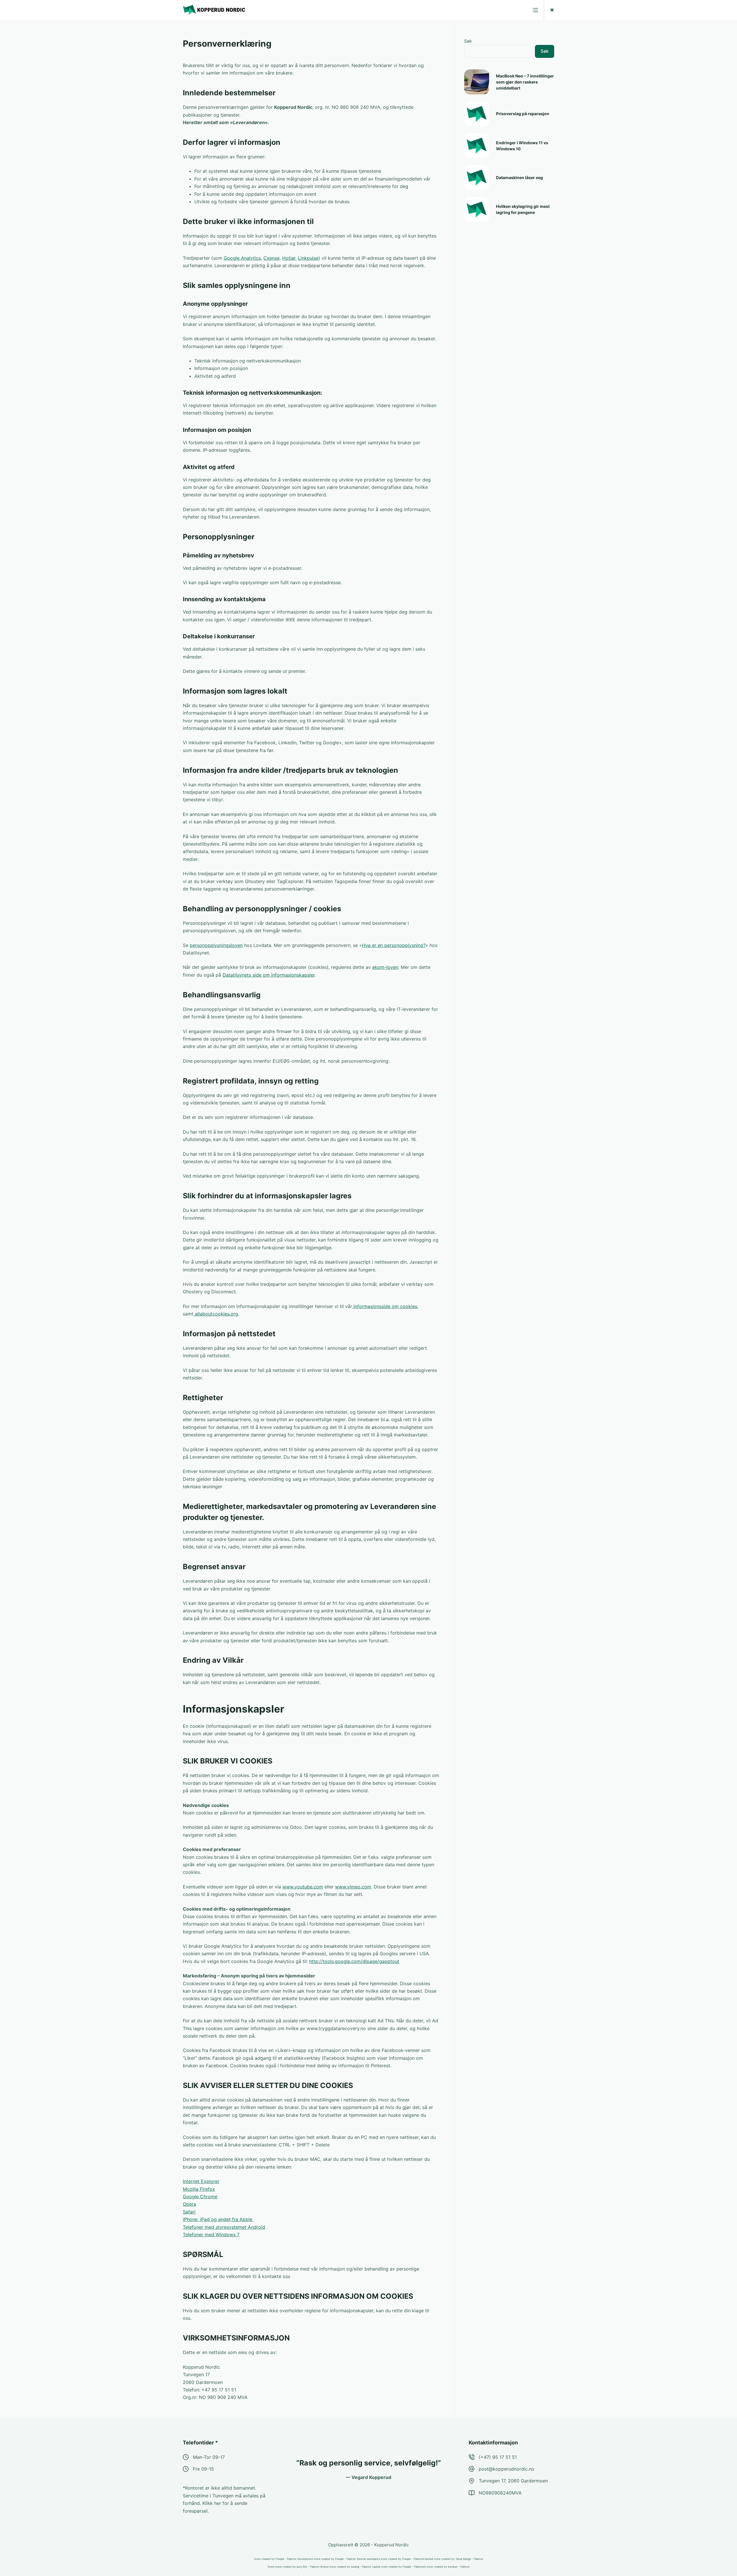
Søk (468, 41)
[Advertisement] (507, 320)
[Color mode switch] (552, 10)
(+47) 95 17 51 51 (498, 2457)
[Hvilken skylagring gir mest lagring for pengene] (477, 209)
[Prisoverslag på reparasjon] (477, 114)
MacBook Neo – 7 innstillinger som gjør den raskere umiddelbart (525, 82)
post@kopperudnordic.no (507, 2469)
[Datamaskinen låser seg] (477, 178)
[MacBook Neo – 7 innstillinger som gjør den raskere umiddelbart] (477, 82)
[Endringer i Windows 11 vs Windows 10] (477, 146)
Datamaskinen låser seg (519, 178)
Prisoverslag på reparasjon (523, 114)
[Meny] (535, 10)
